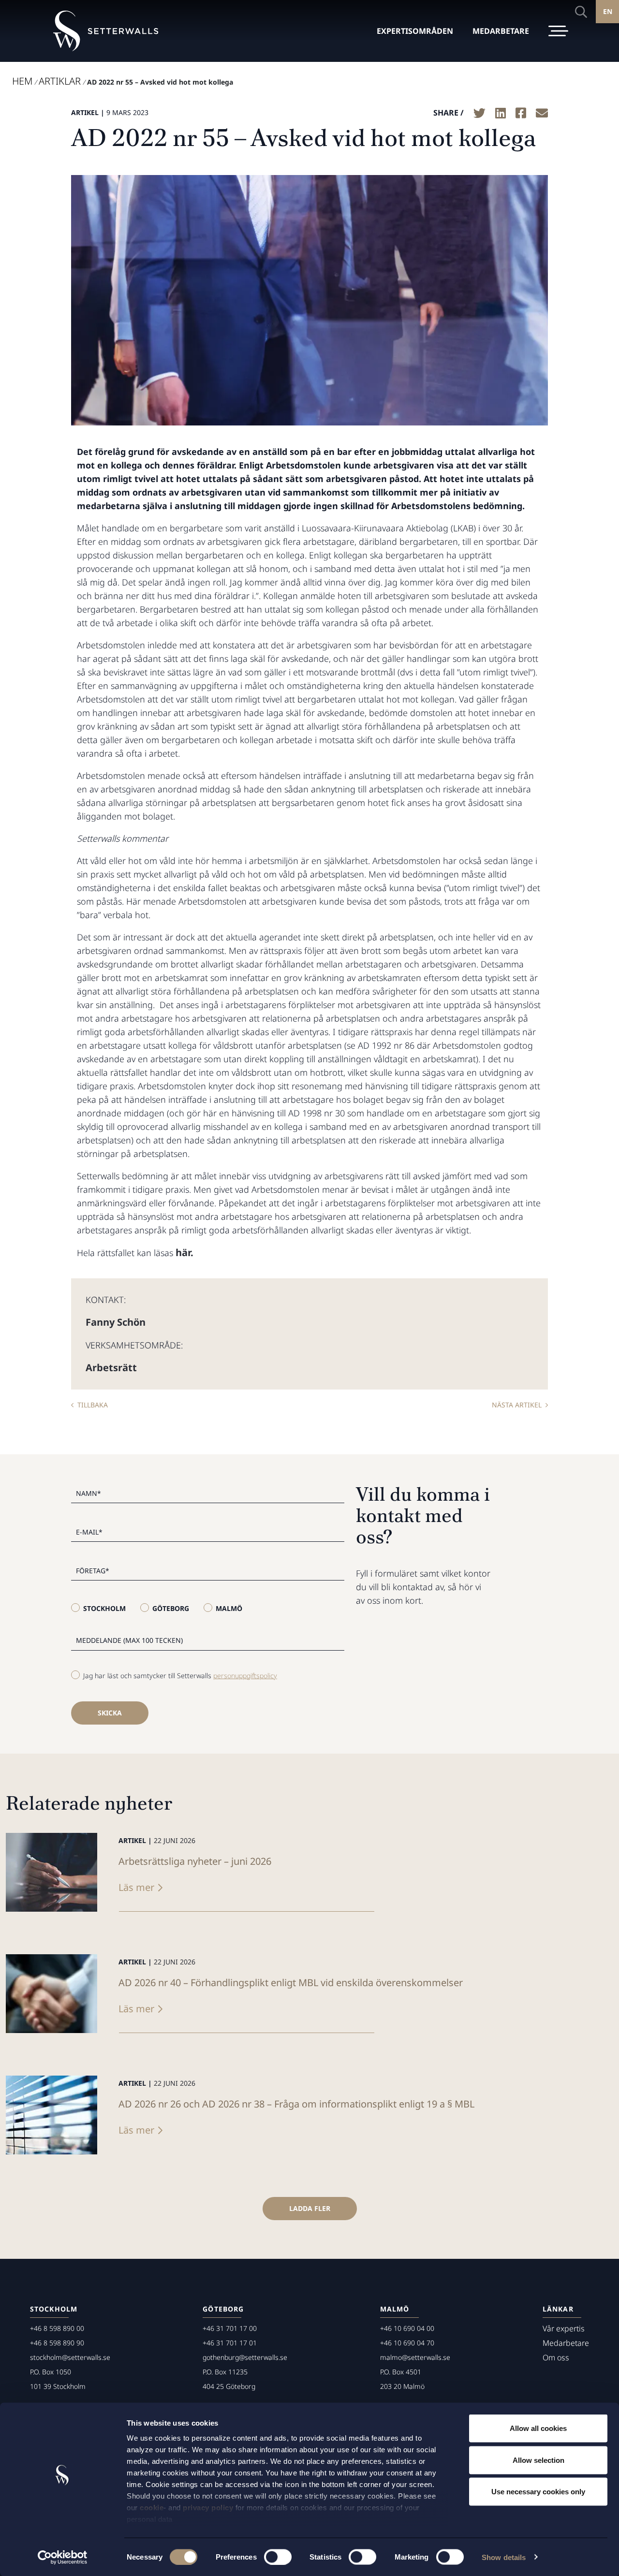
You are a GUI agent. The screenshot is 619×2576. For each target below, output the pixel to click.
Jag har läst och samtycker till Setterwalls (180, 1676)
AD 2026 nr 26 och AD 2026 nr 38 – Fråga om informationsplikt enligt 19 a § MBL (296, 2104)
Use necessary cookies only (538, 2492)
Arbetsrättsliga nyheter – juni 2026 (195, 1861)
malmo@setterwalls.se (415, 2357)
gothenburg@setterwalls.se (245, 2357)
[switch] (278, 2557)
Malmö (229, 1608)
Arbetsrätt (111, 1368)
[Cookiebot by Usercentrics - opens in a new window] (63, 2557)
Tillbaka (93, 1405)
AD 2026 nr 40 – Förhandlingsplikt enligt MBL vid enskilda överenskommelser (291, 1983)
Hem (22, 81)
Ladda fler (310, 2208)
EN (608, 11)
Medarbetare (566, 2343)
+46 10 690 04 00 (407, 2328)
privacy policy (208, 2508)
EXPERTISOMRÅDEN (415, 31)
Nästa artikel (517, 1405)
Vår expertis (564, 2328)
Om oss (556, 2357)
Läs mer (136, 1887)
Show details (504, 2557)
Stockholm (104, 1608)
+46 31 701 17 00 (230, 2328)
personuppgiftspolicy (245, 1676)
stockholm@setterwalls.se (70, 2357)
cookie (152, 2508)
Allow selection (538, 2460)
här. (184, 1252)
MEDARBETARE (501, 31)
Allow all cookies (538, 2428)
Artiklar (60, 81)
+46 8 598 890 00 (57, 2328)
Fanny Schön (116, 1322)
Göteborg (171, 1608)
